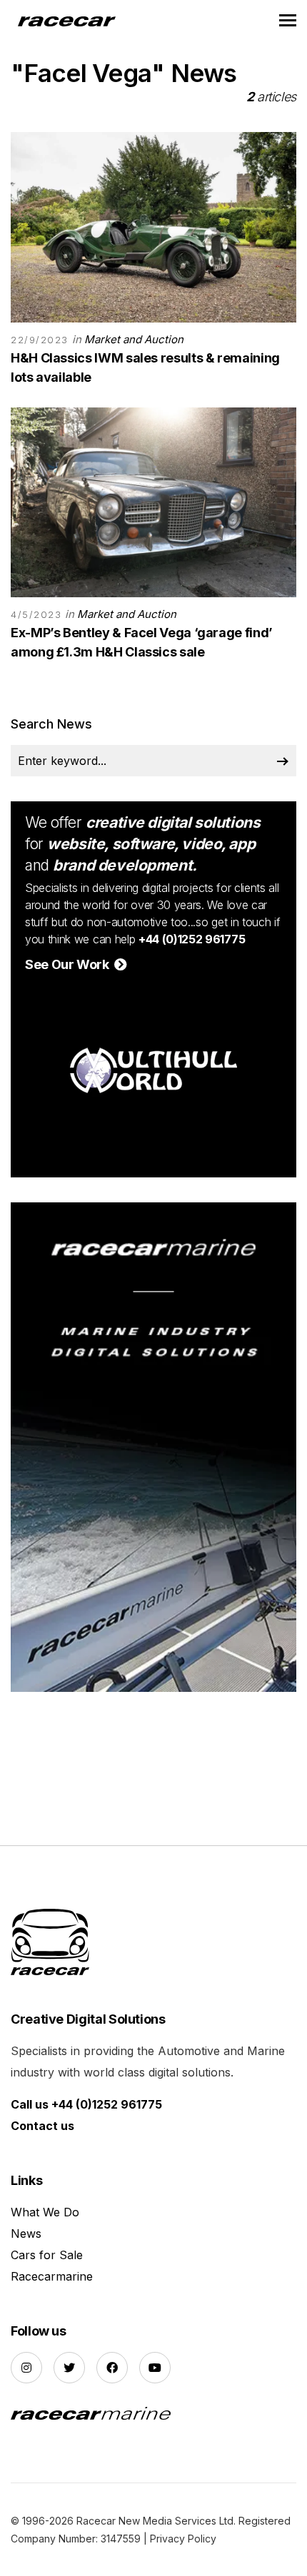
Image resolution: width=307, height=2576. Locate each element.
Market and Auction (134, 339)
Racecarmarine (52, 2276)
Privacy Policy (183, 2539)
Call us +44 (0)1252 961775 (86, 2104)
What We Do (45, 2212)
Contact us (42, 2126)
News (26, 2233)
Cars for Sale (47, 2255)
